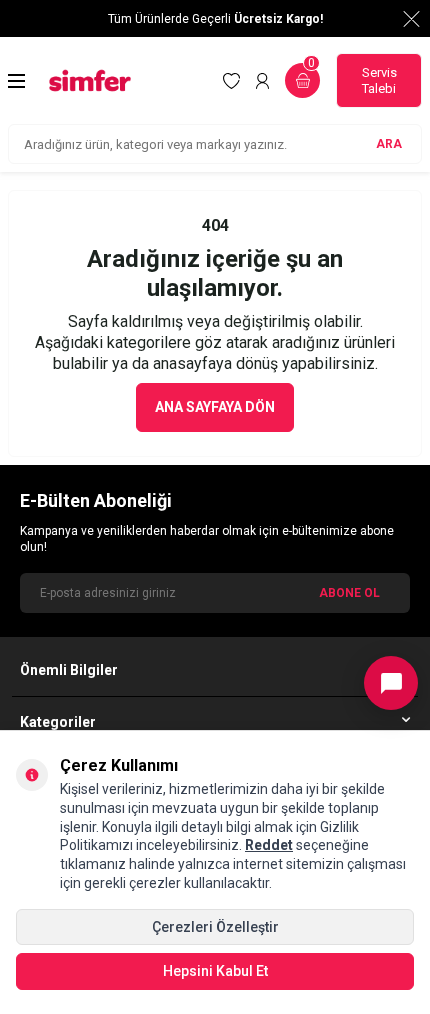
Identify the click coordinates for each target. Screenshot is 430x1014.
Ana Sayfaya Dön (215, 407)
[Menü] (16, 81)
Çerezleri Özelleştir (215, 927)
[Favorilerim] (231, 81)
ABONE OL (349, 593)
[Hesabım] (262, 81)
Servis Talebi (379, 80)
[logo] (90, 80)
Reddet (269, 845)
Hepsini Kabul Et (215, 971)
